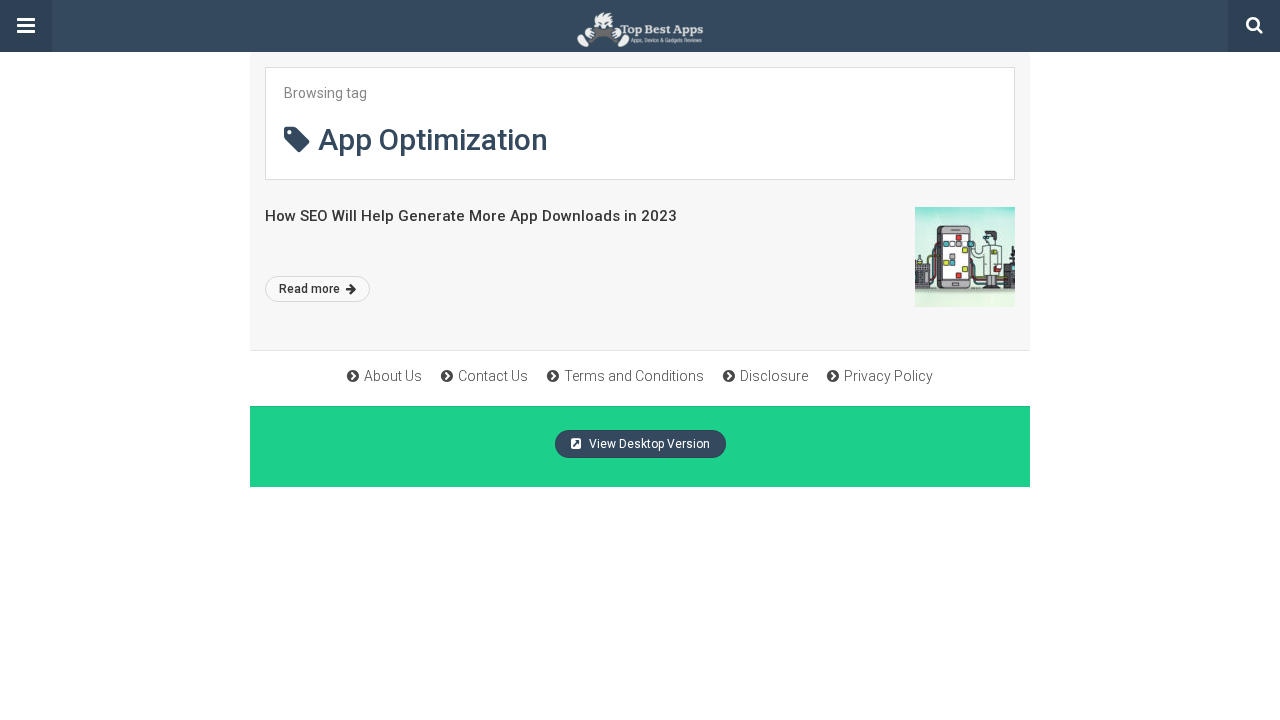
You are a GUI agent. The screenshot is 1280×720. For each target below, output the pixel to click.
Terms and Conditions (634, 376)
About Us (393, 376)
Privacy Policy (888, 376)
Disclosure (774, 376)
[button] (26, 26)
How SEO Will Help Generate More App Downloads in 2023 (471, 216)
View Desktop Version (648, 444)
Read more (311, 289)
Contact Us (493, 376)
